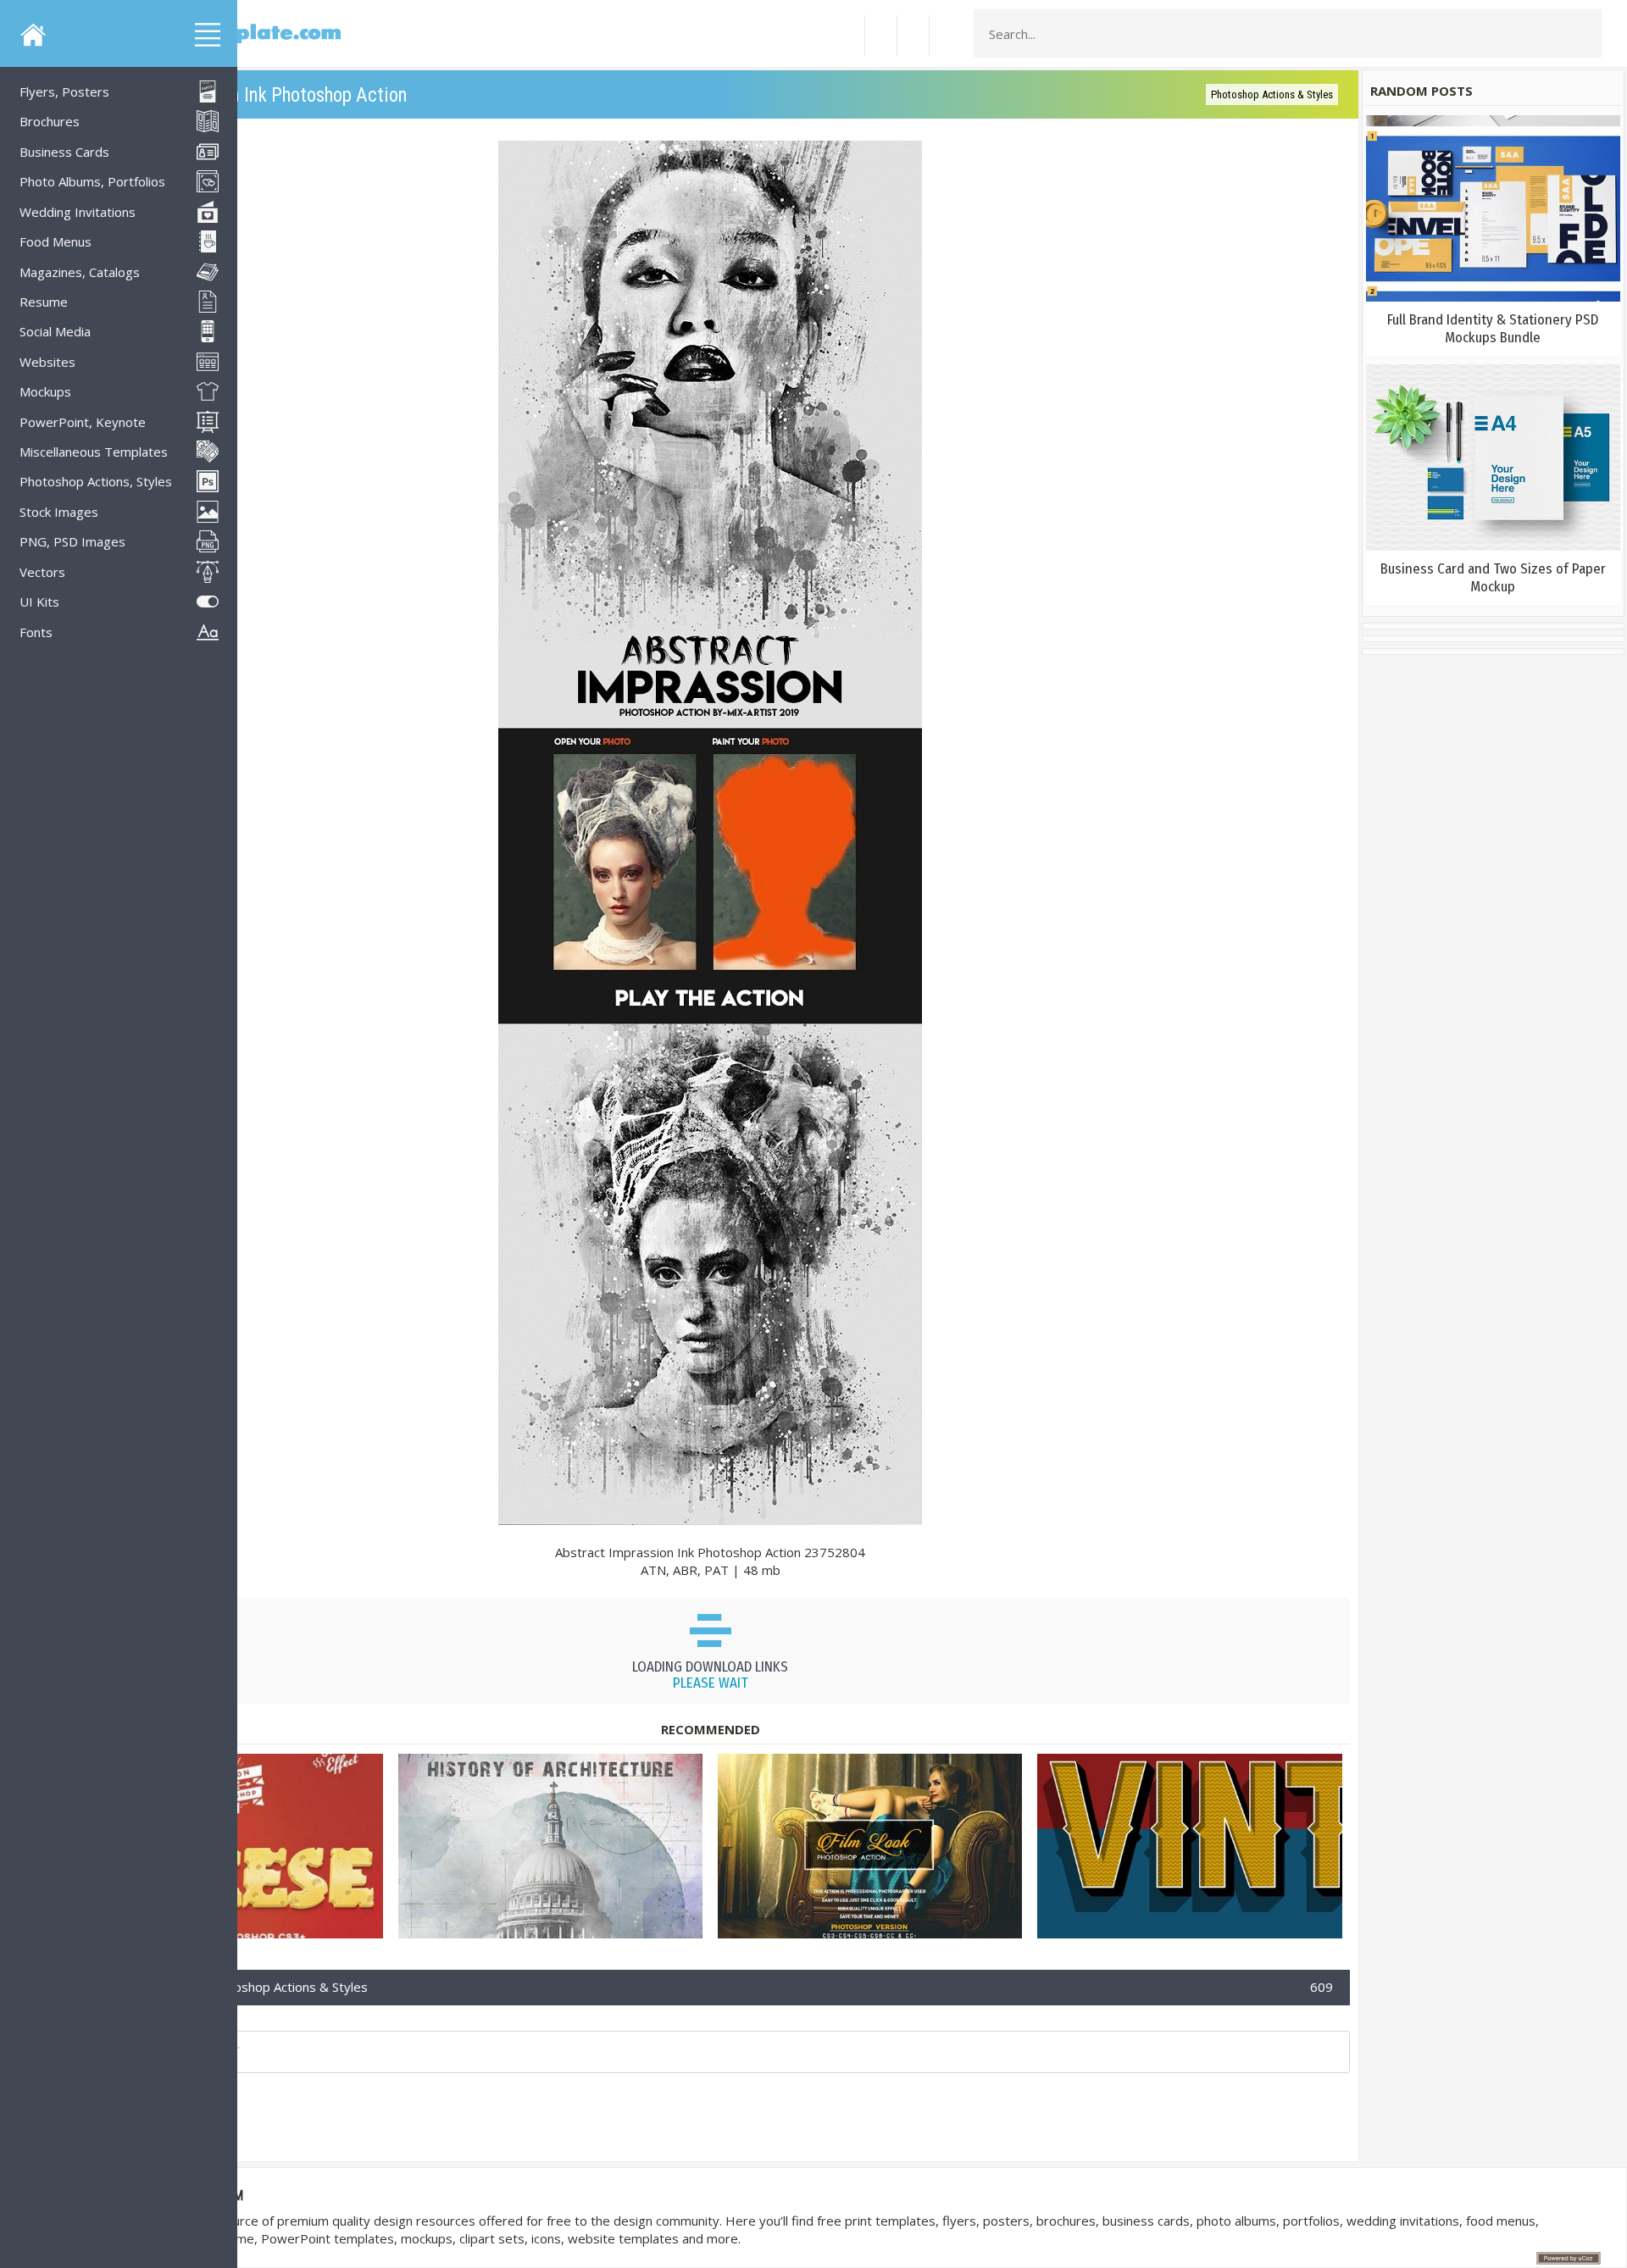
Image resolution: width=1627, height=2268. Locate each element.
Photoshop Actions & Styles (1272, 94)
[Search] (1584, 34)
